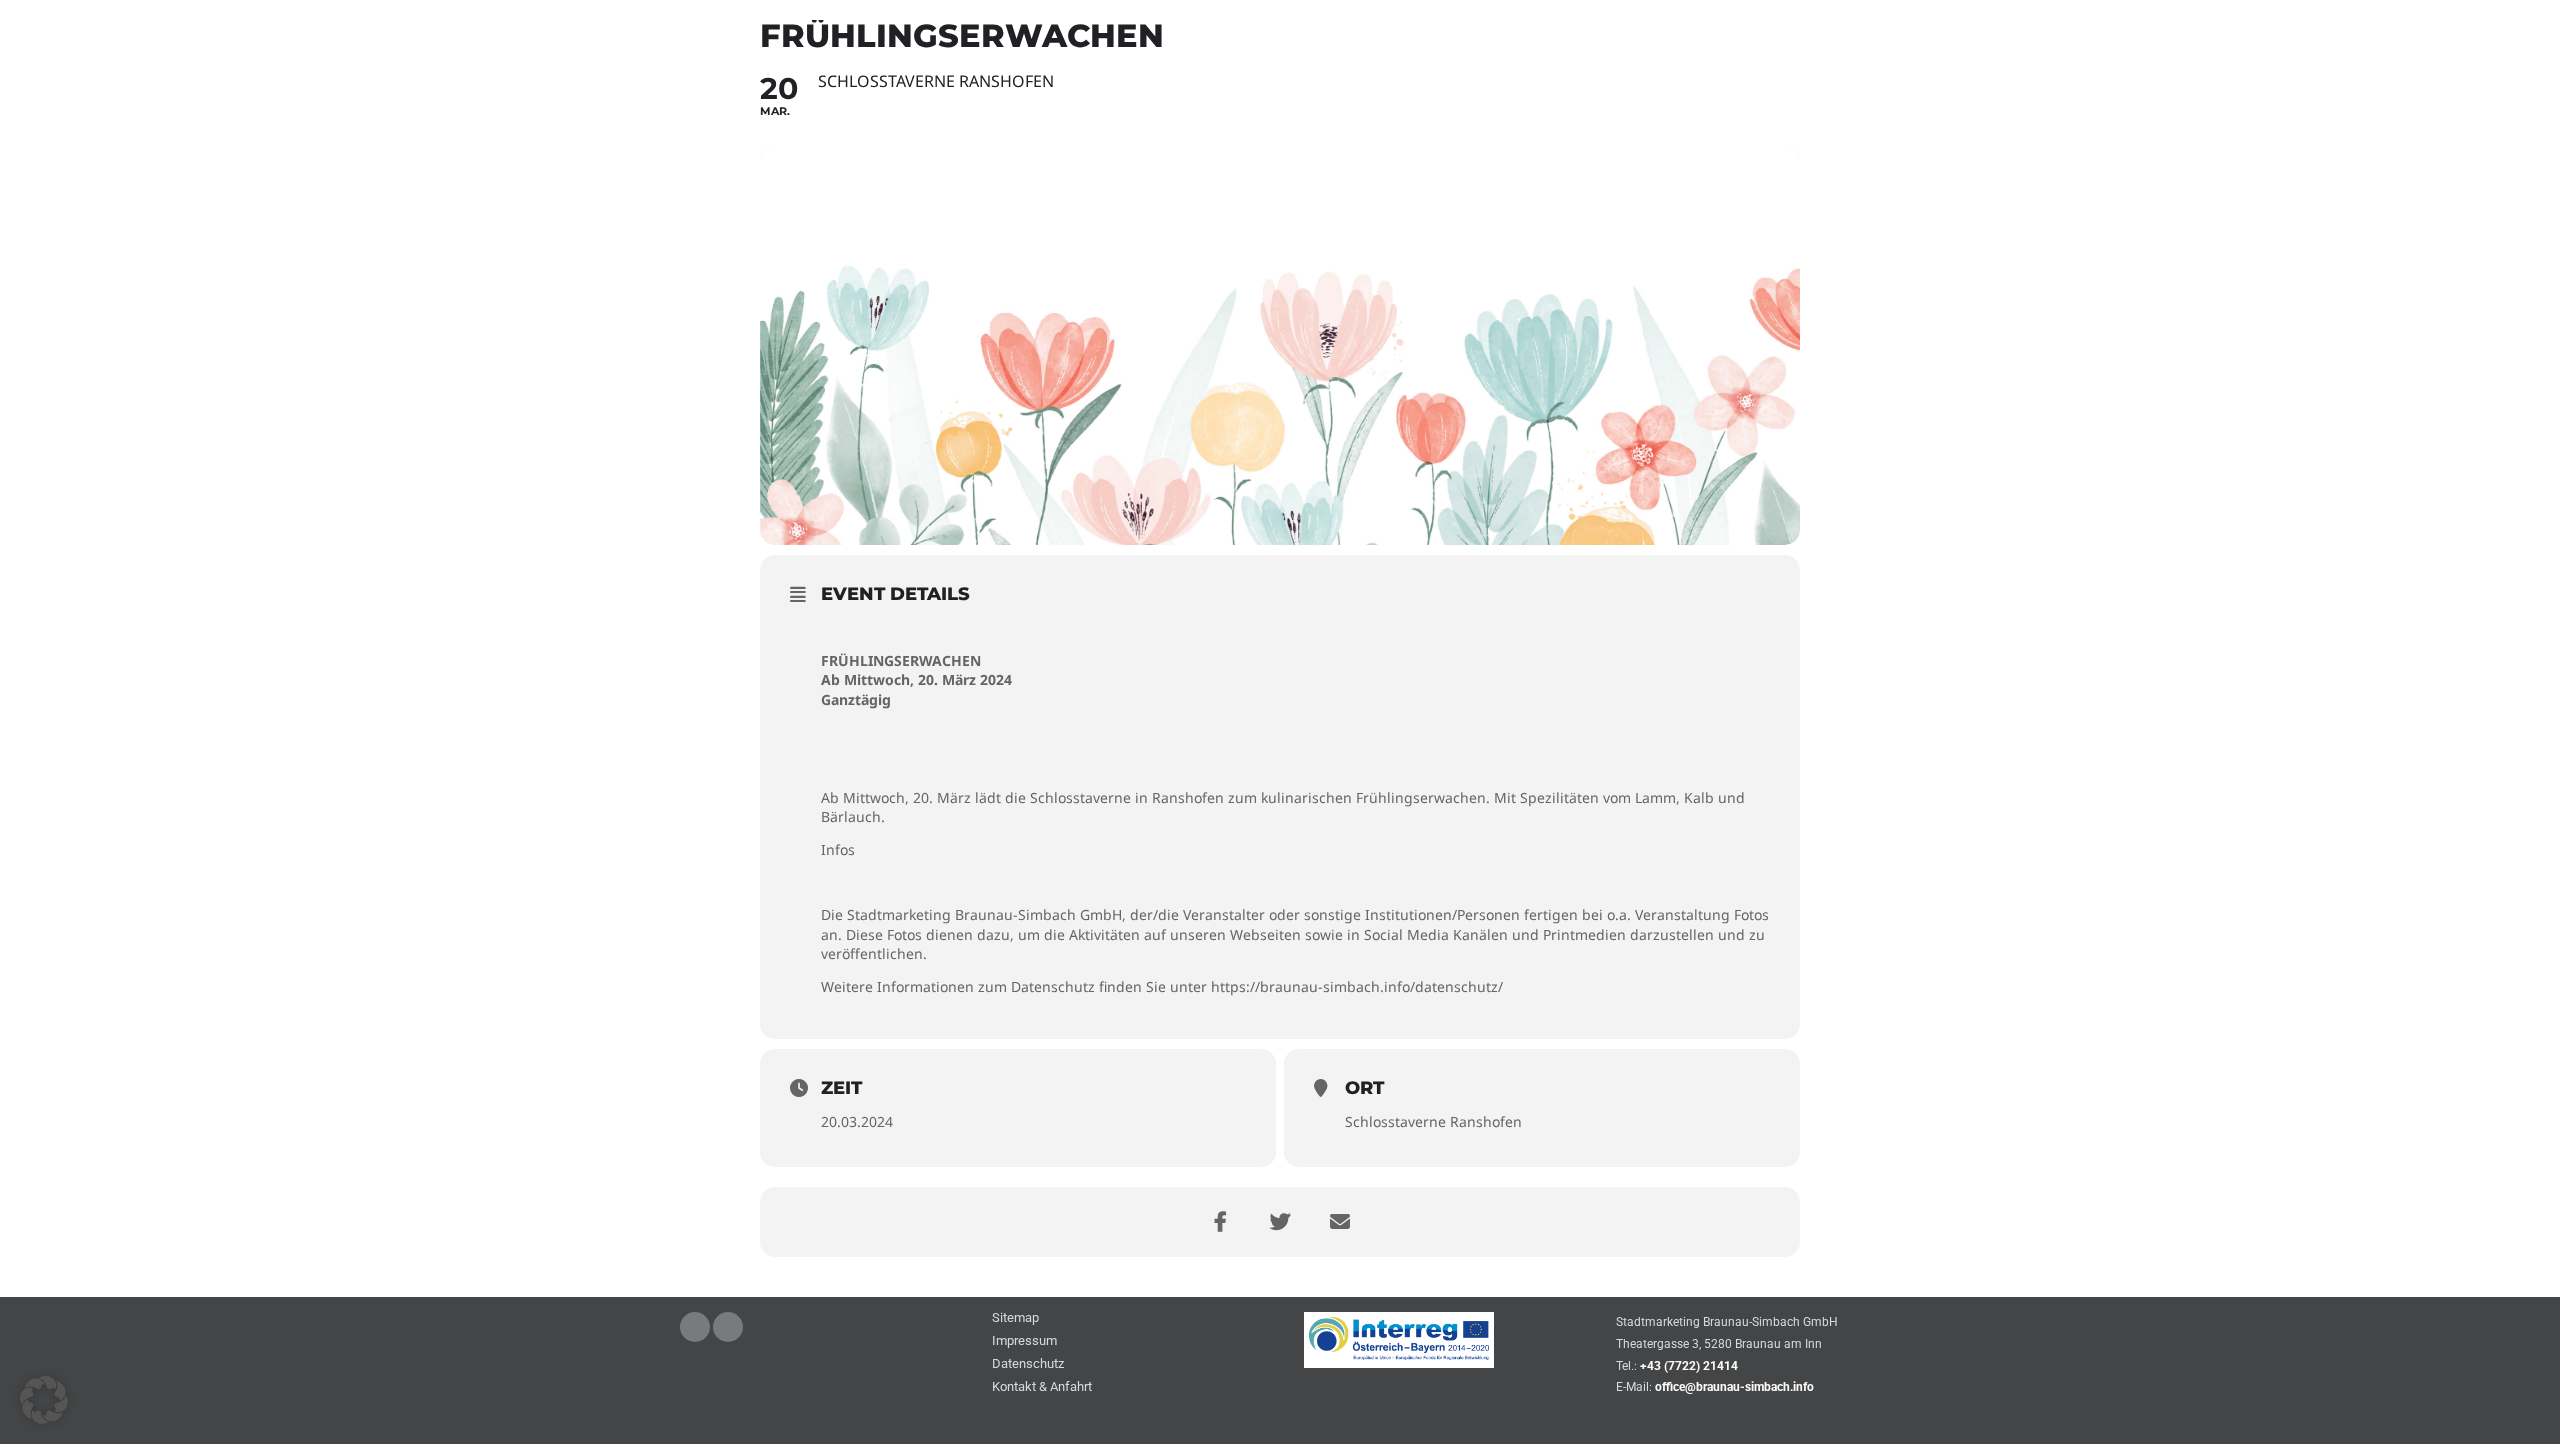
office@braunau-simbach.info (1734, 1387)
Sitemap (1015, 1318)
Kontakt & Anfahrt (1042, 1387)
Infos (838, 849)
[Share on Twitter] (1280, 1222)
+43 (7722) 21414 (1689, 1366)
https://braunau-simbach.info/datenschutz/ (1357, 986)
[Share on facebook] (1220, 1222)
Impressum (1024, 1341)
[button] (44, 1400)
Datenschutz (1028, 1364)
